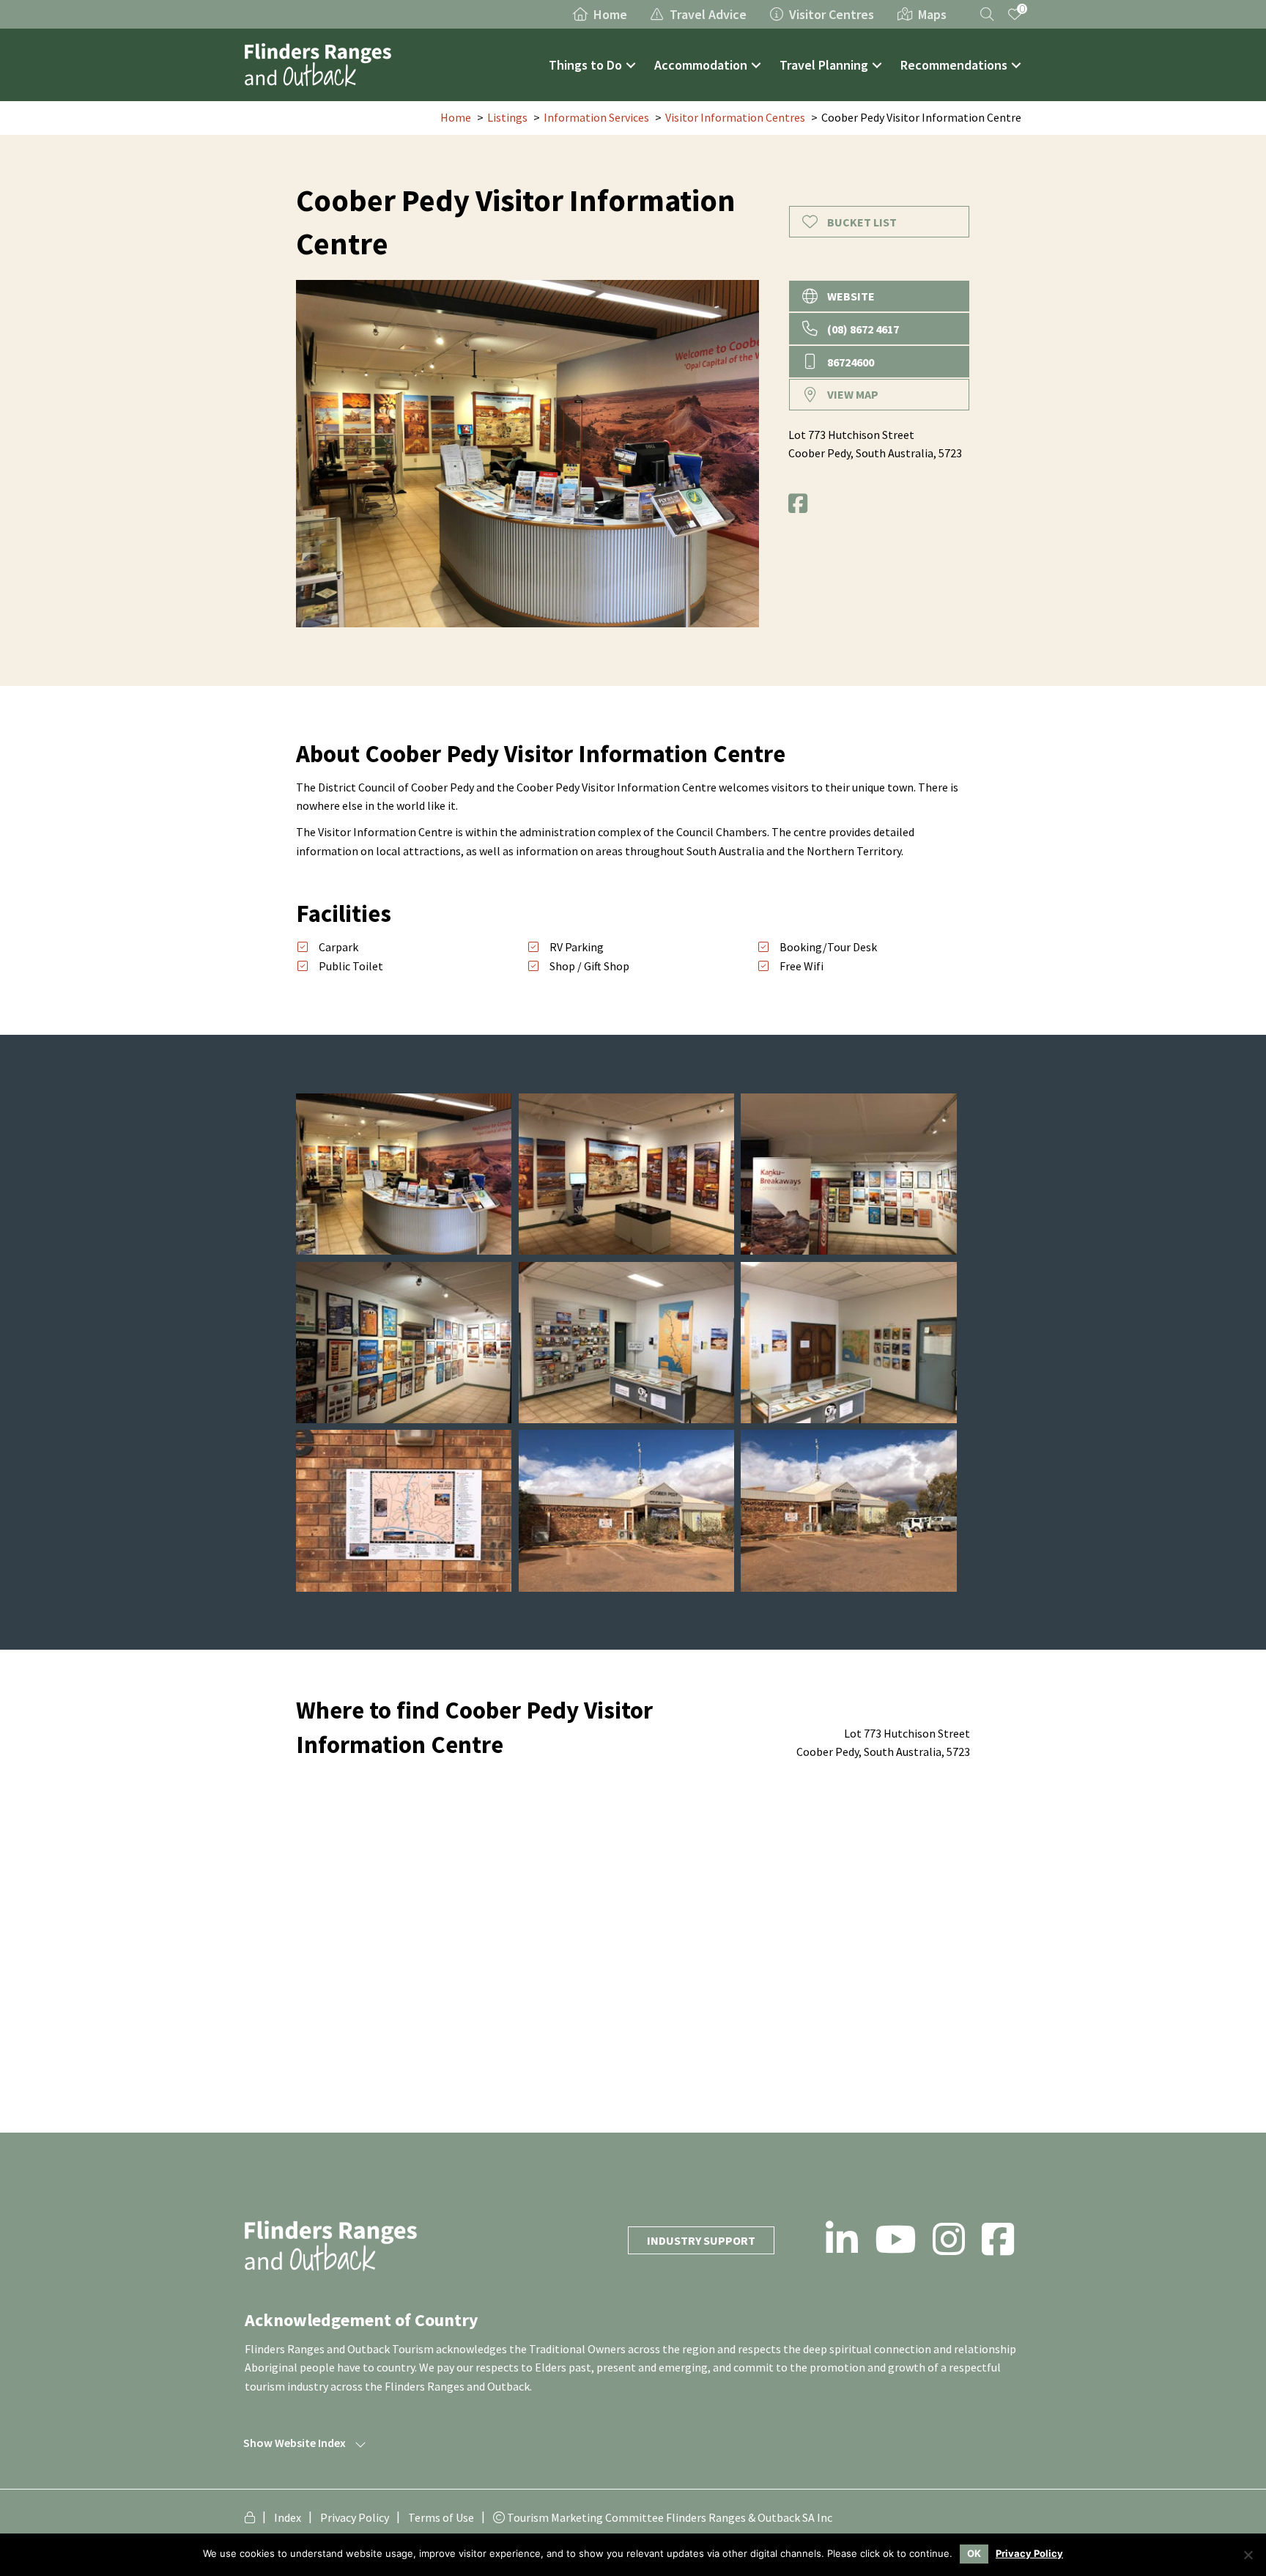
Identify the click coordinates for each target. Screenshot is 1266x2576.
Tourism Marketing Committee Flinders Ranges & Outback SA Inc (669, 2517)
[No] (1248, 2555)
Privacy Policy (355, 2517)
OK (974, 2553)
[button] (631, 65)
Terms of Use (441, 2517)
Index (288, 2517)
